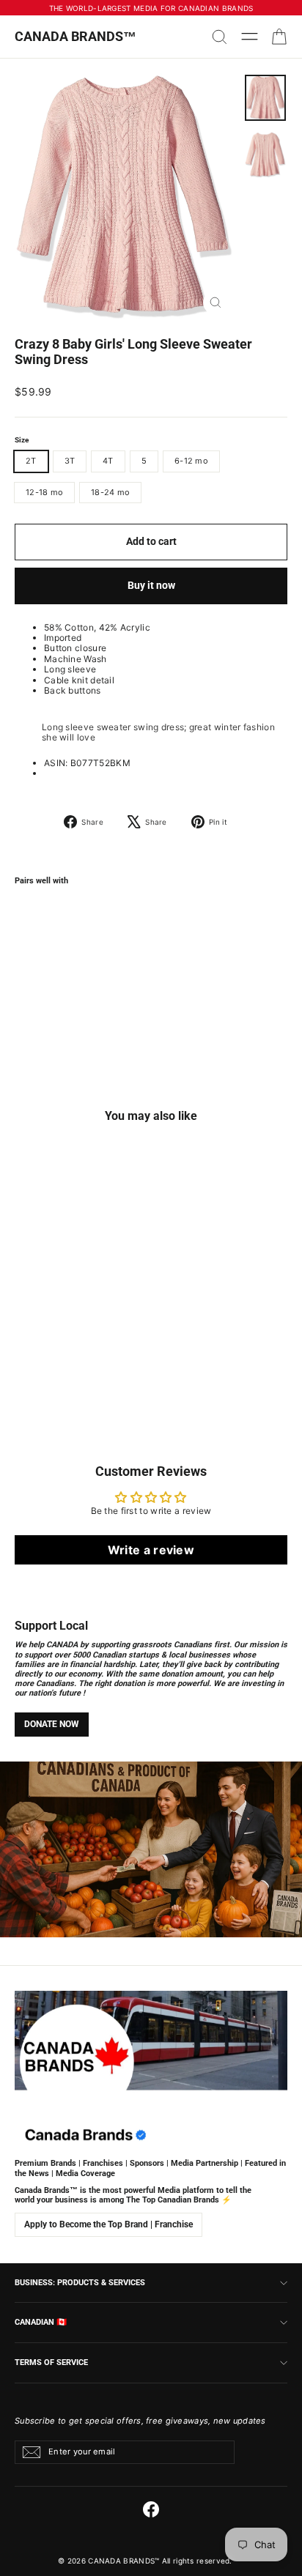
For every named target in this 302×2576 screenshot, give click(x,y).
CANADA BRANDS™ (75, 36)
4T (108, 461)
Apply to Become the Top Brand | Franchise (108, 2224)
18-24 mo (110, 492)
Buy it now (151, 585)
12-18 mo (44, 492)
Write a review (151, 1550)
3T (70, 461)
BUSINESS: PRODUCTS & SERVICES (80, 2282)
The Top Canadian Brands (173, 2200)
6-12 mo (191, 461)
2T (31, 461)
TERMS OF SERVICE (51, 2362)
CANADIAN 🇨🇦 (41, 2322)
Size (22, 440)
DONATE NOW (52, 1724)
